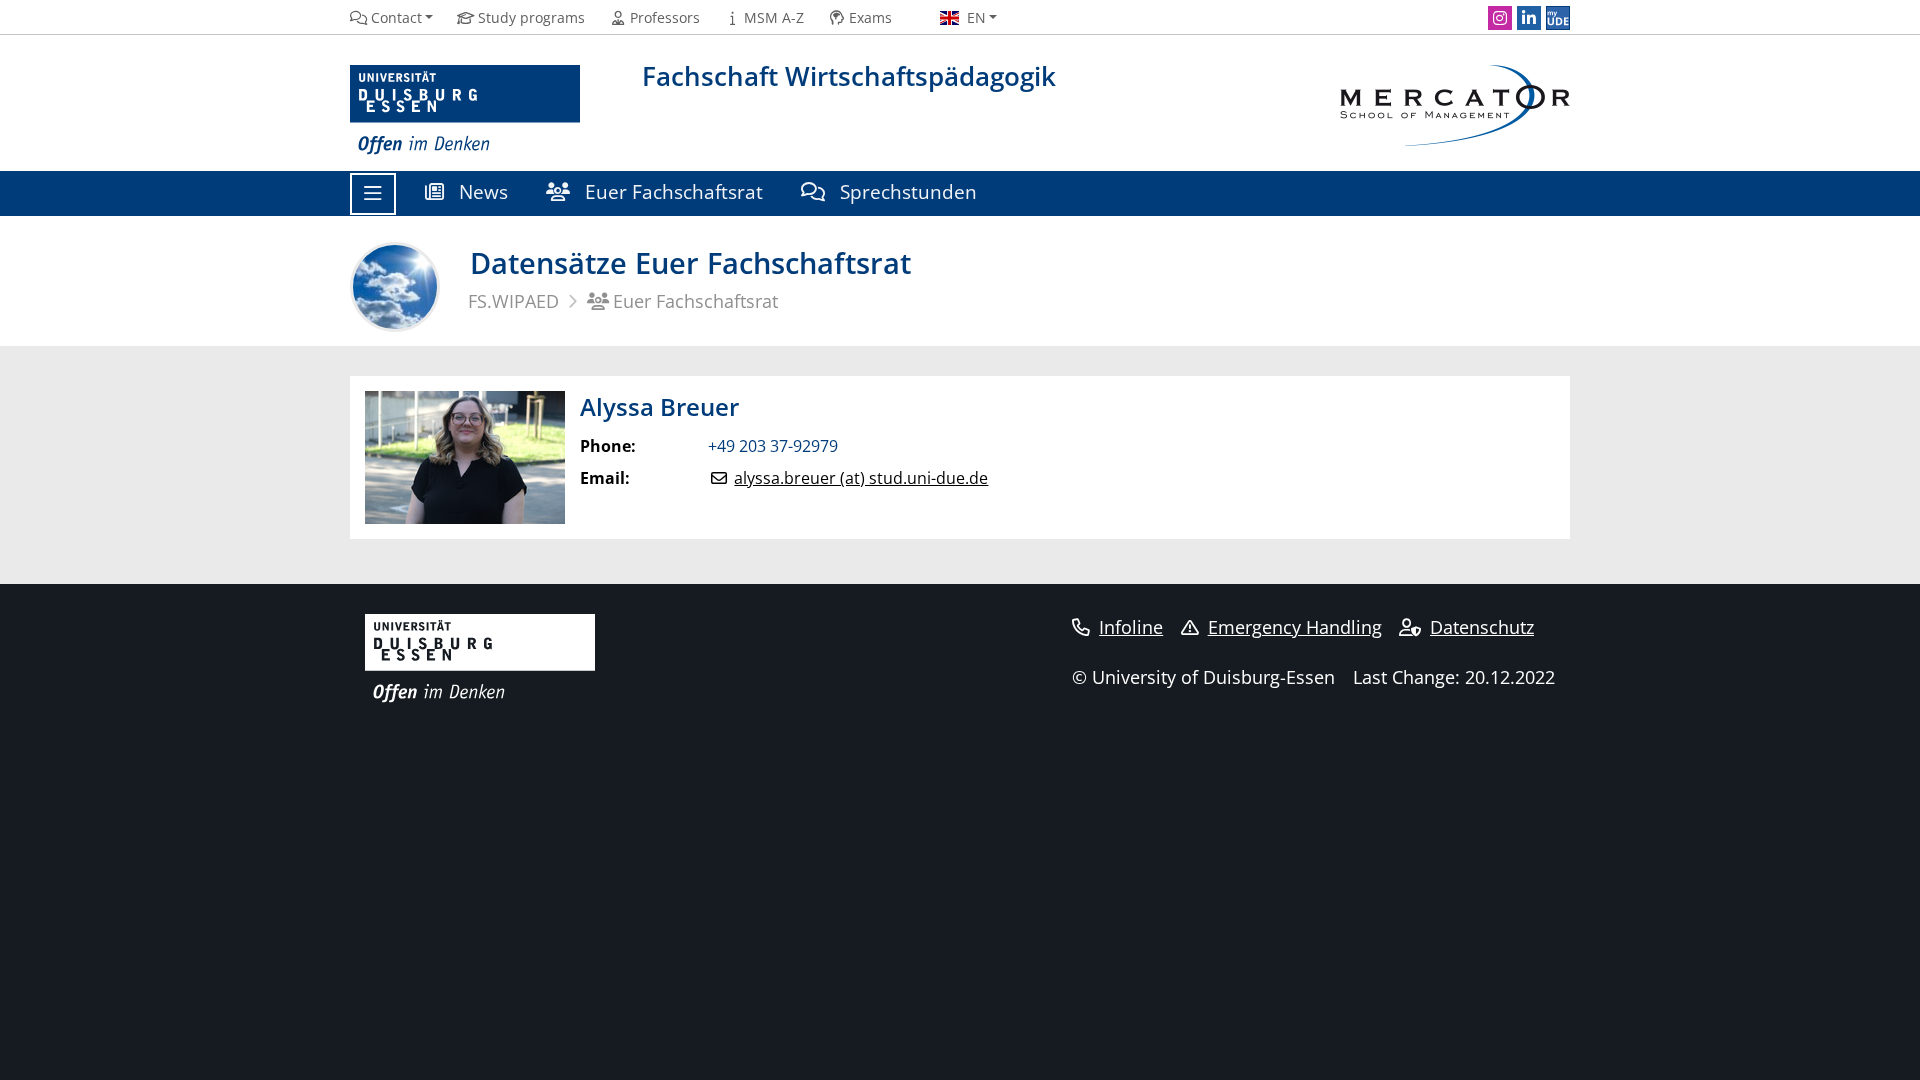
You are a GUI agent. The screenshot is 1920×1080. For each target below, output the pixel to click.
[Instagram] (1500, 18)
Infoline (1131, 627)
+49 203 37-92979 (773, 446)
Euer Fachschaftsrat (671, 191)
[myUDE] (1558, 18)
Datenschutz (1482, 627)
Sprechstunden (906, 191)
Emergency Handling (1295, 627)
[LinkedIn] (1529, 18)
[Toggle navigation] (373, 194)
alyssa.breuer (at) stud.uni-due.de (861, 478)
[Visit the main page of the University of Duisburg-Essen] (465, 110)
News (481, 191)
